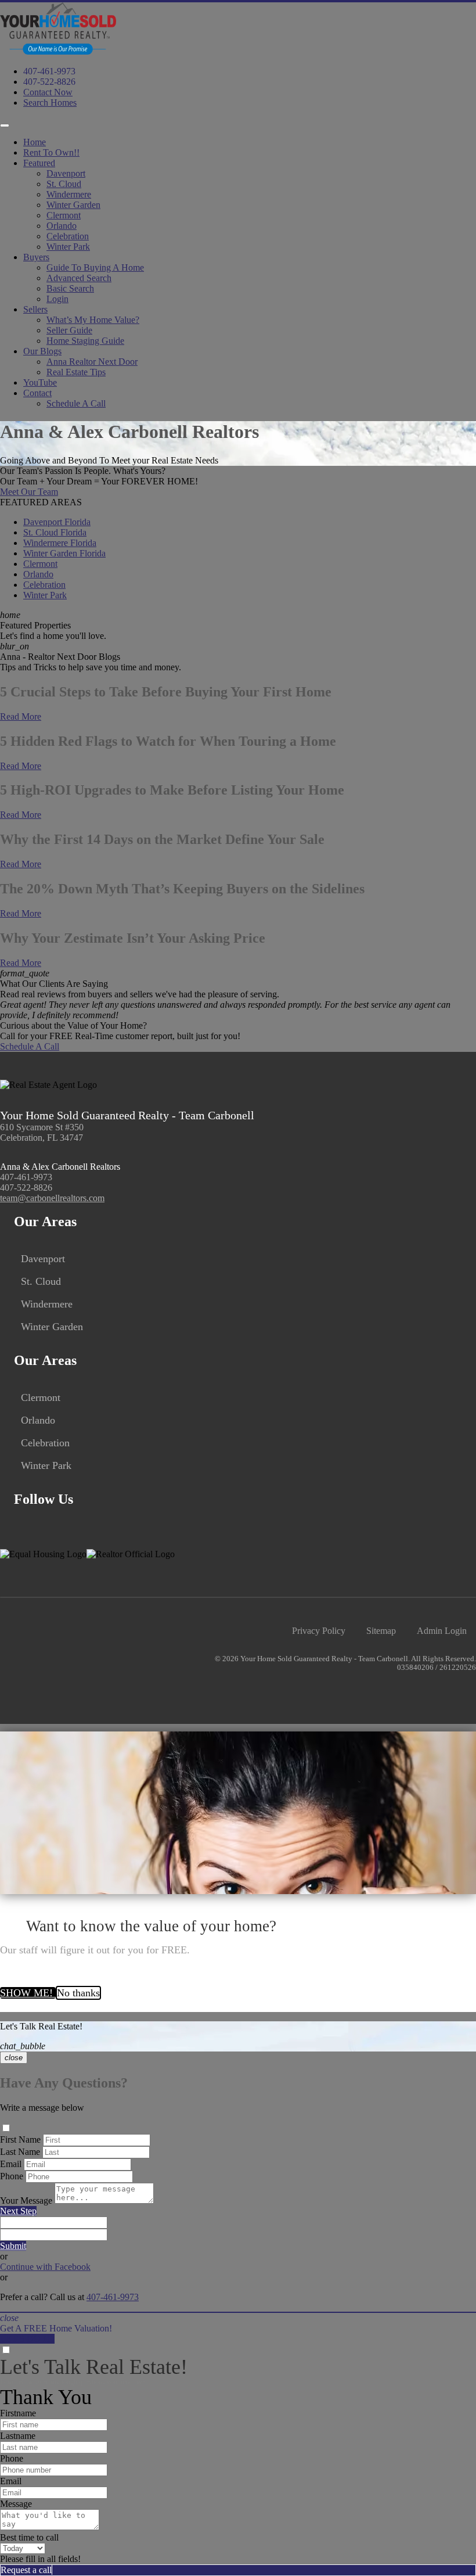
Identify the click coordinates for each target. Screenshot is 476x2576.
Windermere (69, 194)
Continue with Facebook (45, 2267)
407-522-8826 (49, 82)
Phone (12, 2176)
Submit (13, 2246)
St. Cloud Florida (55, 532)
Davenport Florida (57, 522)
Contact (37, 393)
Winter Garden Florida (64, 553)
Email (11, 2164)
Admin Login (442, 1631)
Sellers (35, 309)
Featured (39, 163)
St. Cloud (64, 184)
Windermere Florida (60, 543)
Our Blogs (42, 351)
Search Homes (50, 103)
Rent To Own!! (51, 152)
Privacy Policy (319, 1631)
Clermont (64, 215)
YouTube (40, 382)
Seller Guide (69, 330)
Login (57, 299)
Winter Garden (73, 205)
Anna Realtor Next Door (92, 362)
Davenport (66, 173)
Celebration (68, 236)
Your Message (26, 2200)
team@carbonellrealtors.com (52, 1198)
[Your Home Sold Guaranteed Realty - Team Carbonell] (58, 51)
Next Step (18, 2211)
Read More (21, 716)
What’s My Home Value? (93, 320)
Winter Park (68, 247)
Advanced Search (79, 278)
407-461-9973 (49, 71)
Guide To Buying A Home (95, 267)
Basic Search (70, 288)
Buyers (36, 257)
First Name (20, 2140)
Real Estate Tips (76, 372)
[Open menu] (5, 125)
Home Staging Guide (85, 341)
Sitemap (381, 1631)
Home (35, 142)
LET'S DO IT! (27, 2339)
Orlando (62, 226)
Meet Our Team (29, 492)
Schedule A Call (76, 403)
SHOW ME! (28, 1993)
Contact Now (48, 92)
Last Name (20, 2152)
